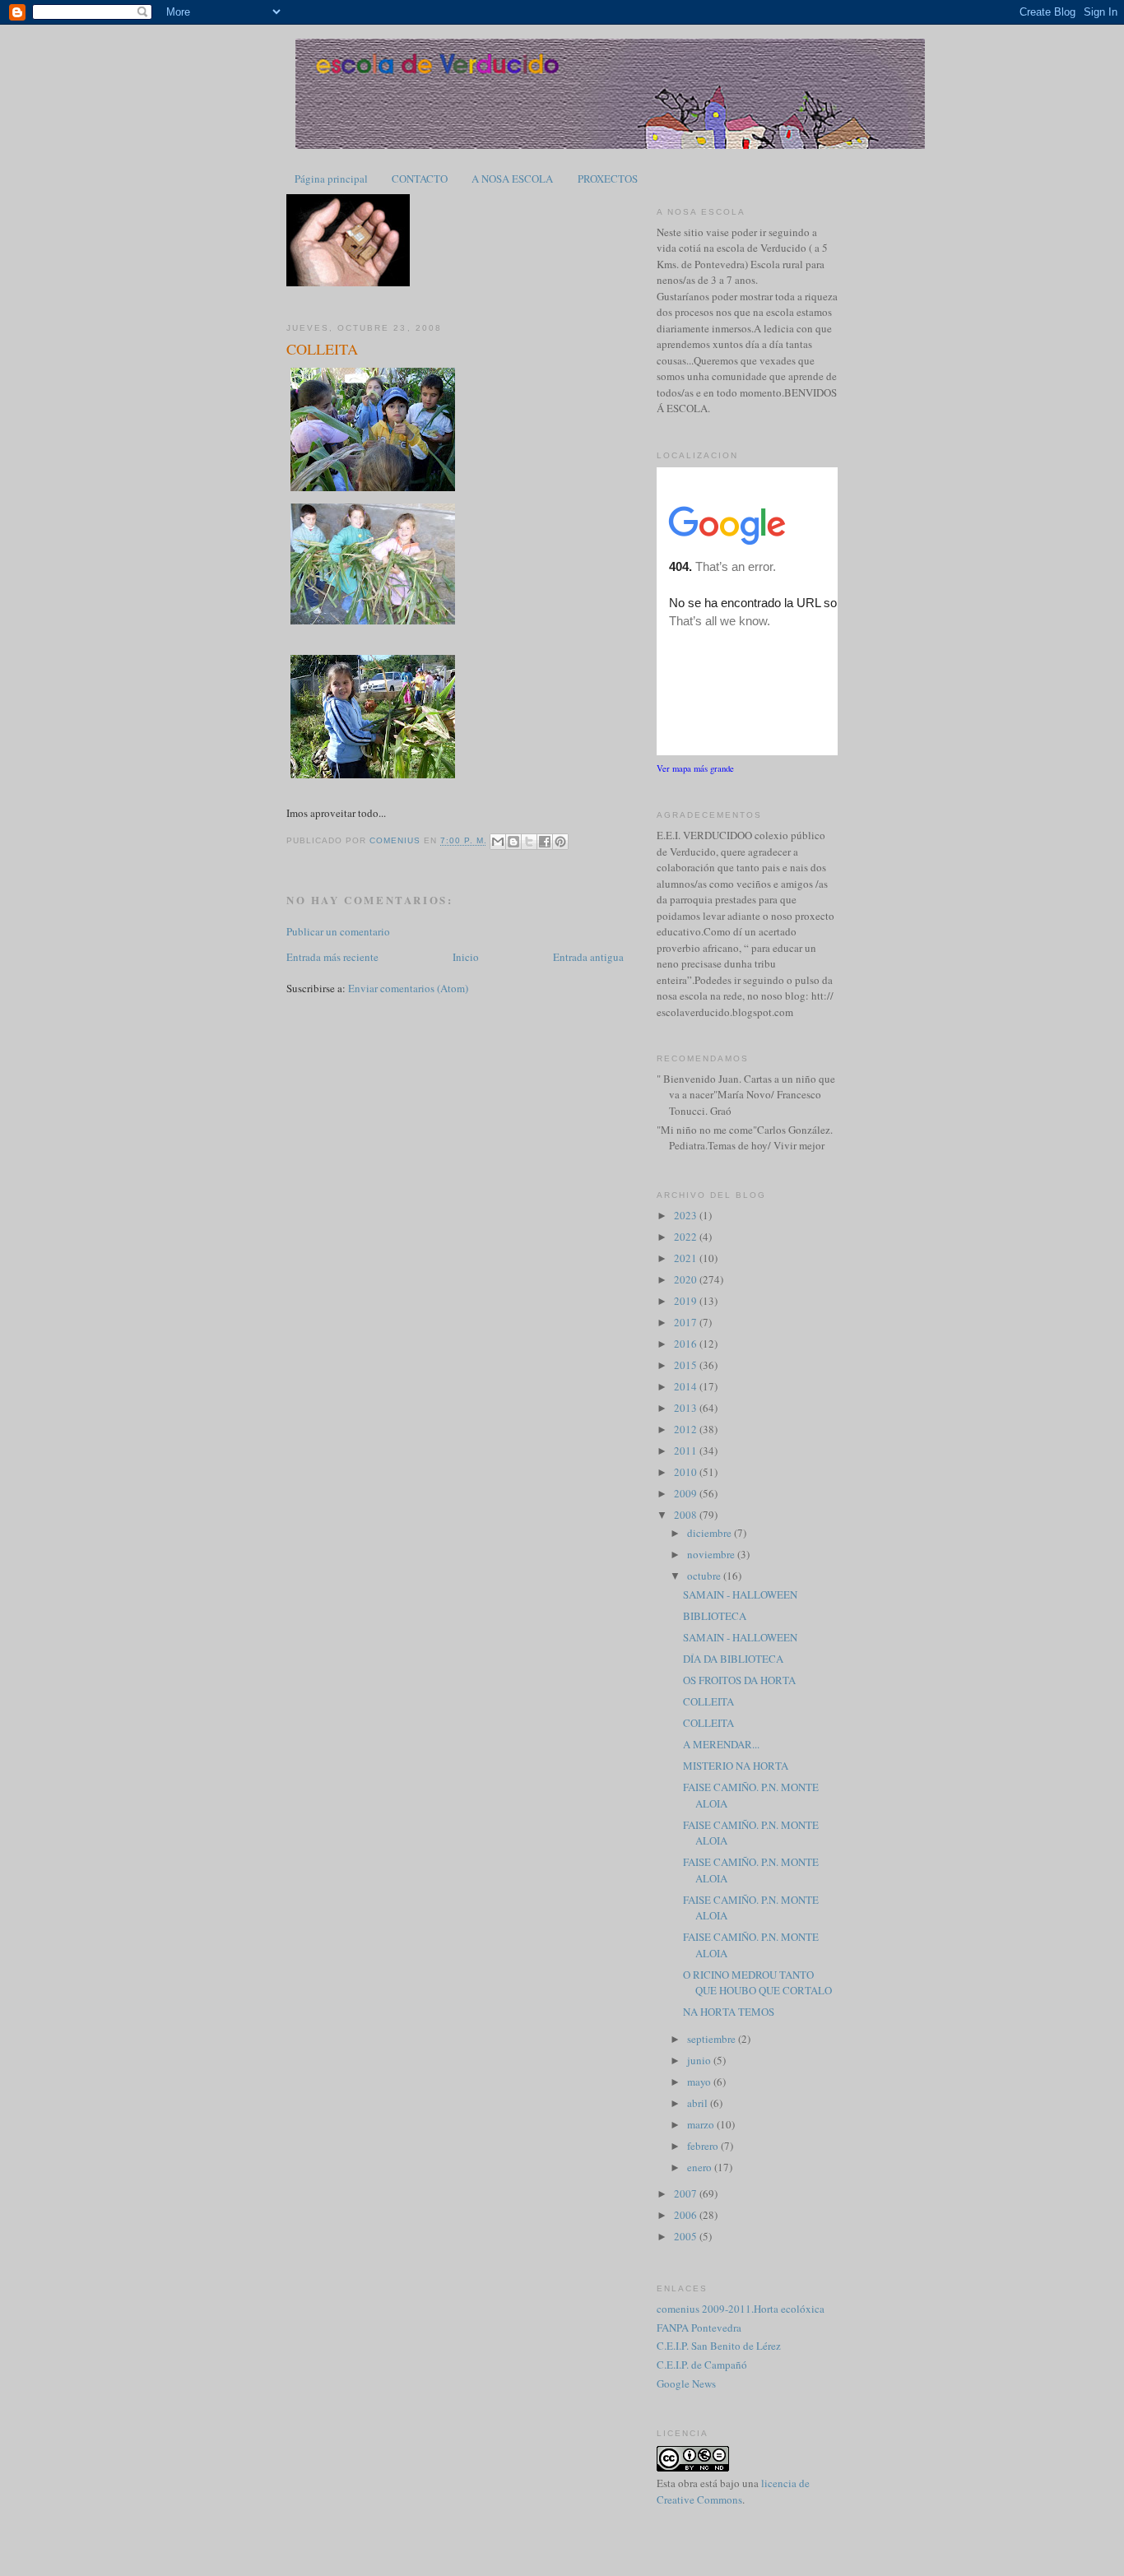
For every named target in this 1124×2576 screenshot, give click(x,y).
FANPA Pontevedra (699, 2328)
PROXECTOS (608, 179)
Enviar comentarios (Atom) (408, 988)
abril (699, 2103)
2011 (687, 1450)
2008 (687, 1515)
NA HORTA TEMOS (729, 2012)
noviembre (712, 1554)
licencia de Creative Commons (733, 2491)
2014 (687, 1386)
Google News (686, 2383)
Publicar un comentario (338, 931)
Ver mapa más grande (695, 768)
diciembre (711, 1533)
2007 (687, 2193)
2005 (687, 2236)
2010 (687, 1472)
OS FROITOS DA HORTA (739, 1680)
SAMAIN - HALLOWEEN (740, 1594)
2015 (687, 1365)
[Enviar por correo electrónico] (498, 842)
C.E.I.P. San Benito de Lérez (719, 2346)
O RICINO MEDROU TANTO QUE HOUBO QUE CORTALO (757, 1983)
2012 (687, 1429)
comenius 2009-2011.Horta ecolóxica (741, 2309)
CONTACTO (420, 179)
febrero (704, 2146)
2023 (687, 1215)
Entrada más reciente (332, 957)
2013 (687, 1408)
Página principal (331, 179)
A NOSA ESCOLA (512, 179)
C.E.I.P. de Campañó (702, 2365)
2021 (687, 1258)
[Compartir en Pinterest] (560, 842)
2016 (687, 1344)
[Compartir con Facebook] (545, 842)
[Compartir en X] (529, 842)
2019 (687, 1301)
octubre (705, 1576)
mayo (700, 2082)
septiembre (713, 2039)
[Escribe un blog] (513, 842)
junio (700, 2060)
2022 (687, 1237)
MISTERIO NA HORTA (736, 1766)
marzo (702, 2124)
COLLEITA (708, 1701)
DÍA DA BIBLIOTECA (733, 1659)
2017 (687, 1322)
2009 (687, 1493)
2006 (687, 2215)
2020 (687, 1279)
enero (701, 2167)
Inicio (466, 957)
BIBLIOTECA (715, 1616)
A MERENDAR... (721, 1744)
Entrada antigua (588, 957)
